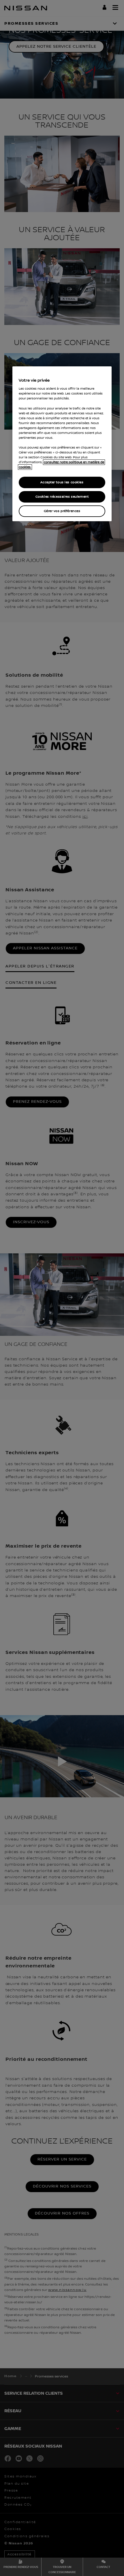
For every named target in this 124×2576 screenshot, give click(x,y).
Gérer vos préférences (62, 511)
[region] (62, 444)
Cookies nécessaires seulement (62, 497)
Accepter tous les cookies (62, 482)
